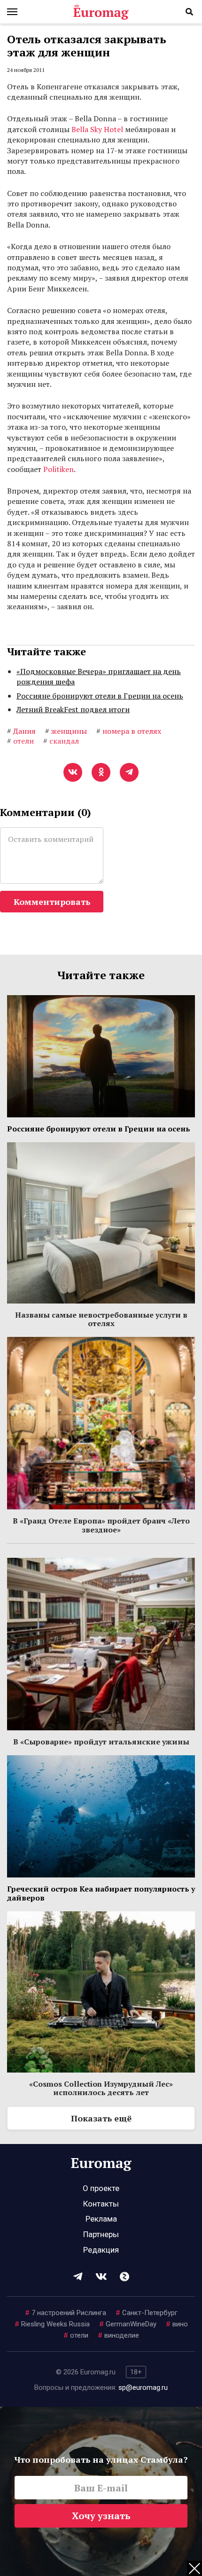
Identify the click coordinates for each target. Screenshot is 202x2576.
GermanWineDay (128, 2324)
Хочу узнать (101, 2516)
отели (76, 2335)
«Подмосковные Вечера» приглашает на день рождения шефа (99, 676)
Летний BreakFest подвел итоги (73, 709)
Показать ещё (101, 2118)
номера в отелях (129, 731)
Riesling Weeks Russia (52, 2324)
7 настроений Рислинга (66, 2313)
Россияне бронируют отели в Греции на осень (100, 696)
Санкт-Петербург (147, 2313)
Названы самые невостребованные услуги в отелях (101, 1319)
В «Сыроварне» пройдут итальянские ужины (101, 1742)
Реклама (101, 2219)
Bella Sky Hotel (97, 129)
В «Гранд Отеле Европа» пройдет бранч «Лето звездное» (101, 1525)
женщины (66, 731)
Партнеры (101, 2234)
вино (177, 2324)
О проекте (101, 2188)
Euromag (101, 12)
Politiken (58, 469)
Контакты (101, 2204)
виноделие (118, 2335)
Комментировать (52, 902)
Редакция (101, 2250)
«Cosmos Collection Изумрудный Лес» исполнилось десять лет (101, 2088)
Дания (21, 731)
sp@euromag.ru (143, 2388)
